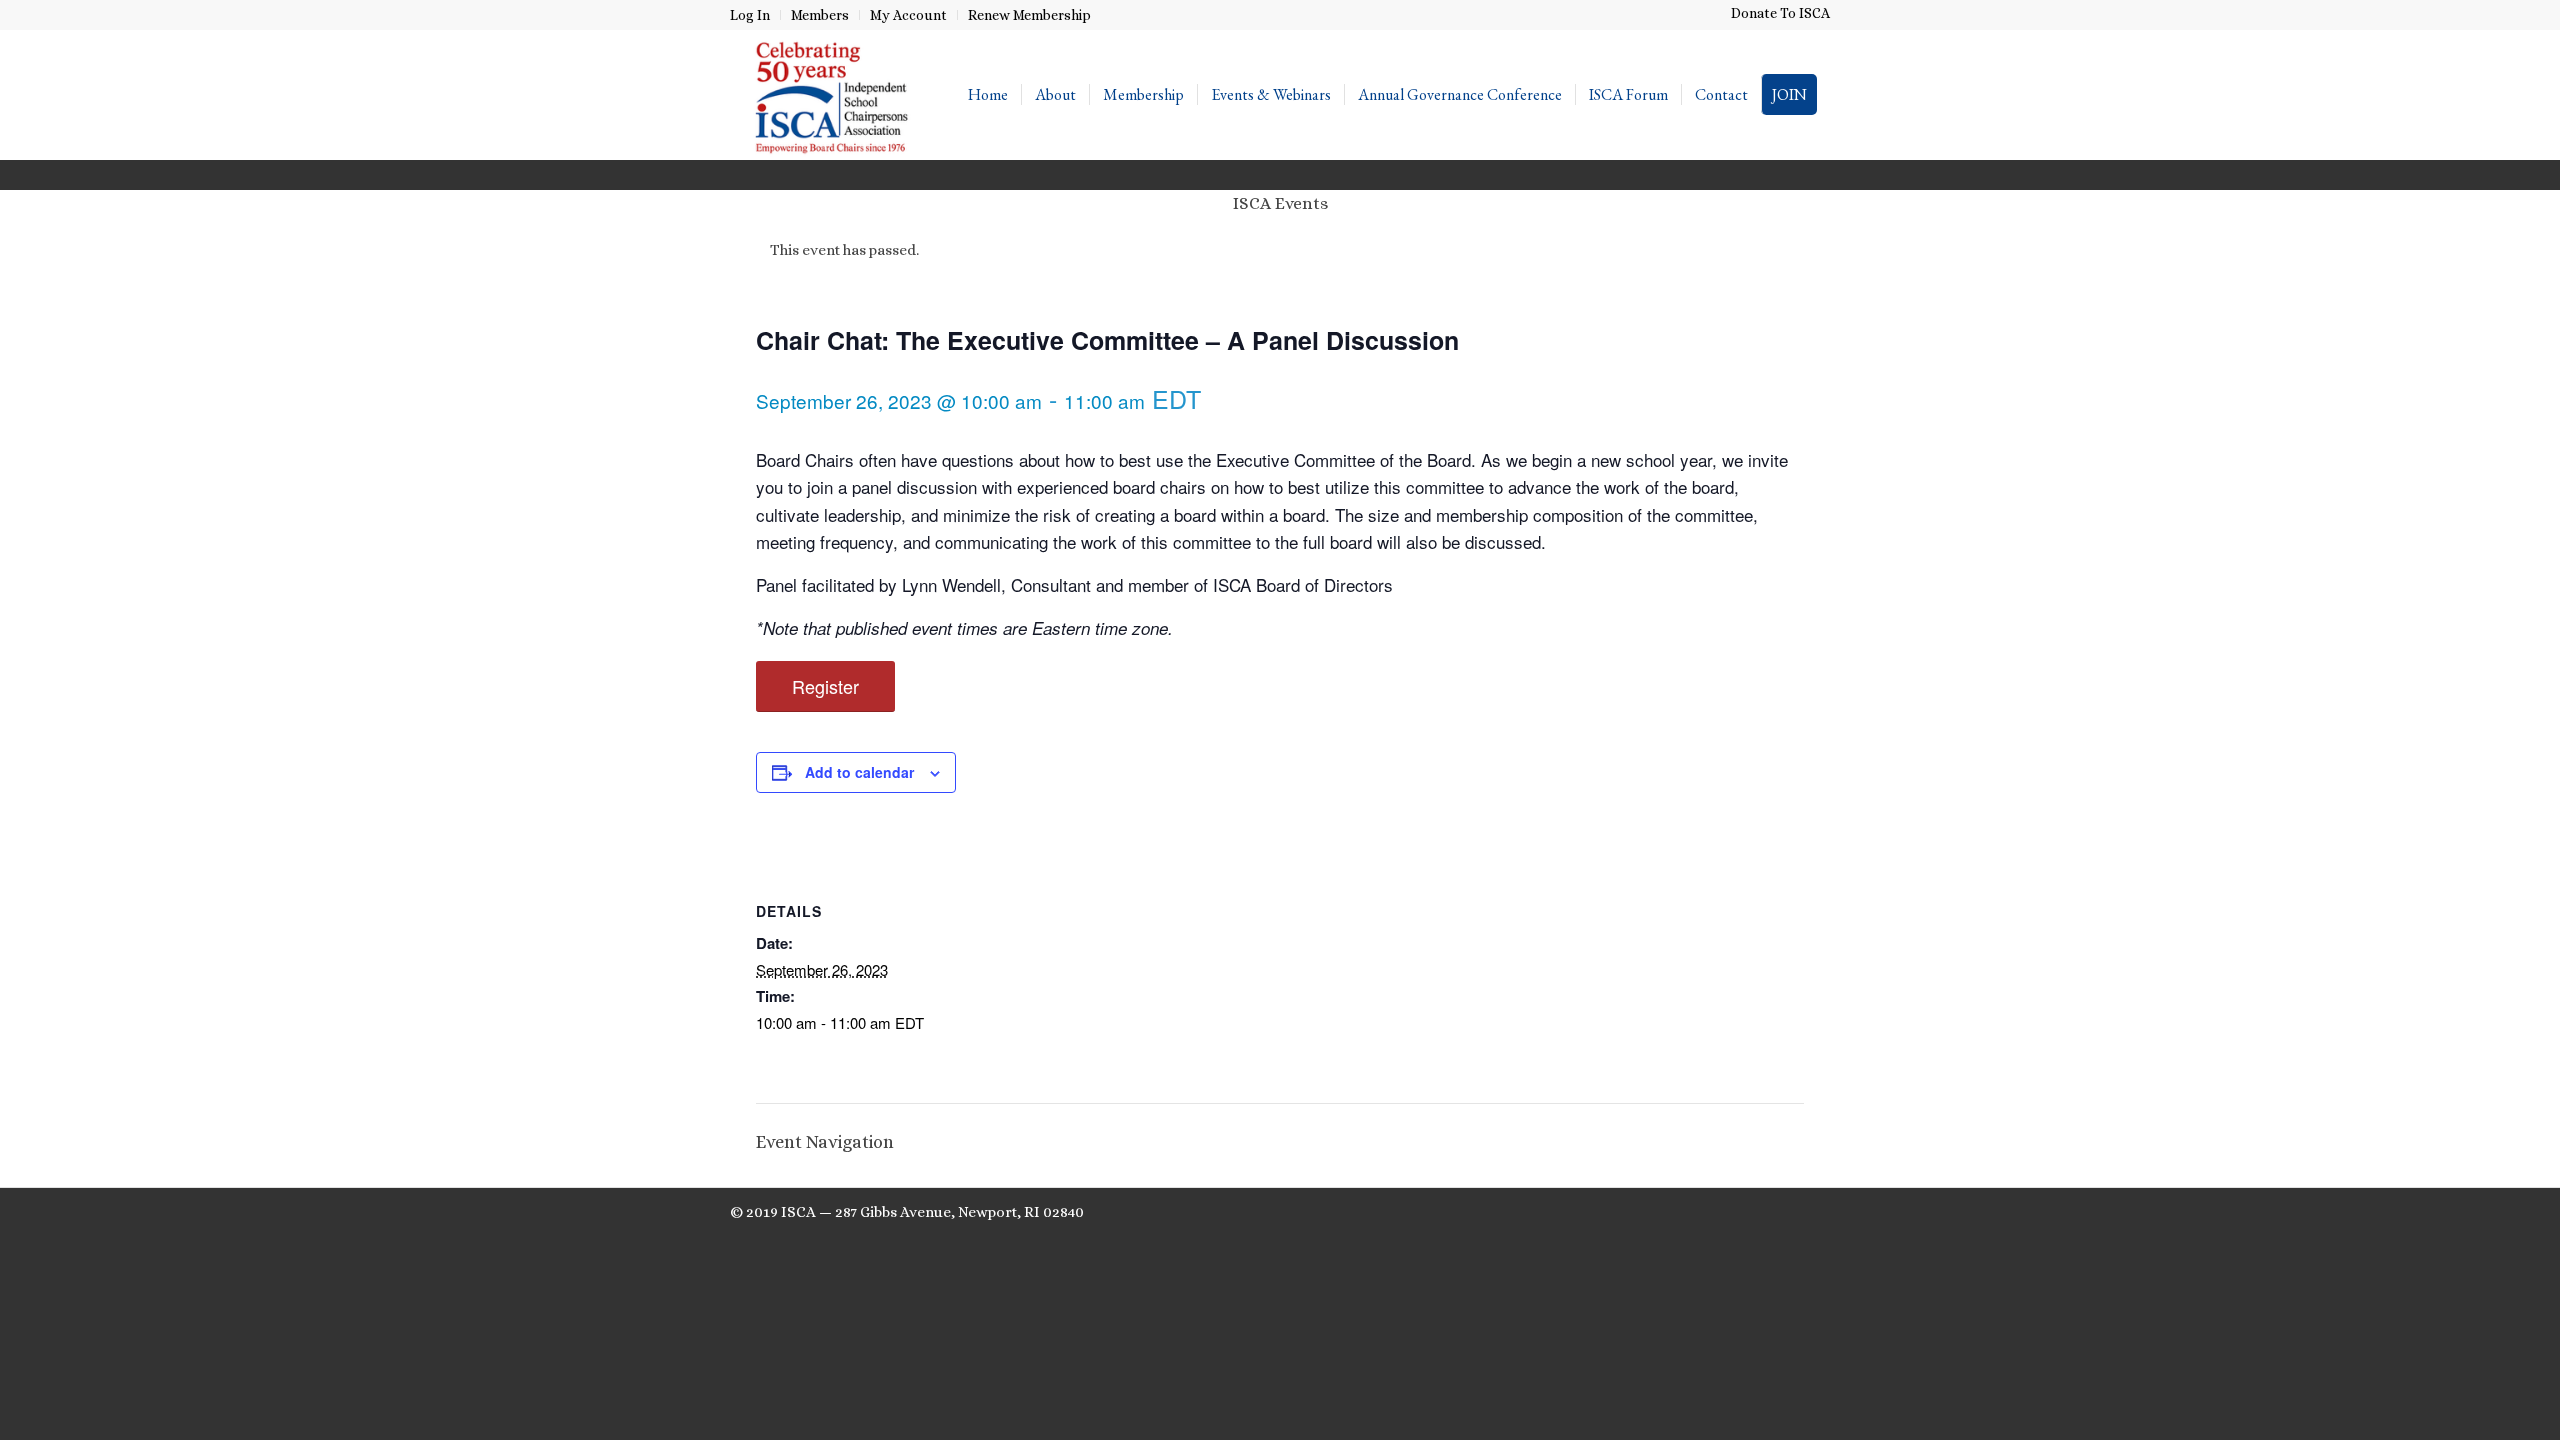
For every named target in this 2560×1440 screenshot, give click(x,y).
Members (820, 15)
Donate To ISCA (1780, 13)
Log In (750, 15)
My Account (908, 15)
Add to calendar (859, 772)
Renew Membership (1029, 15)
